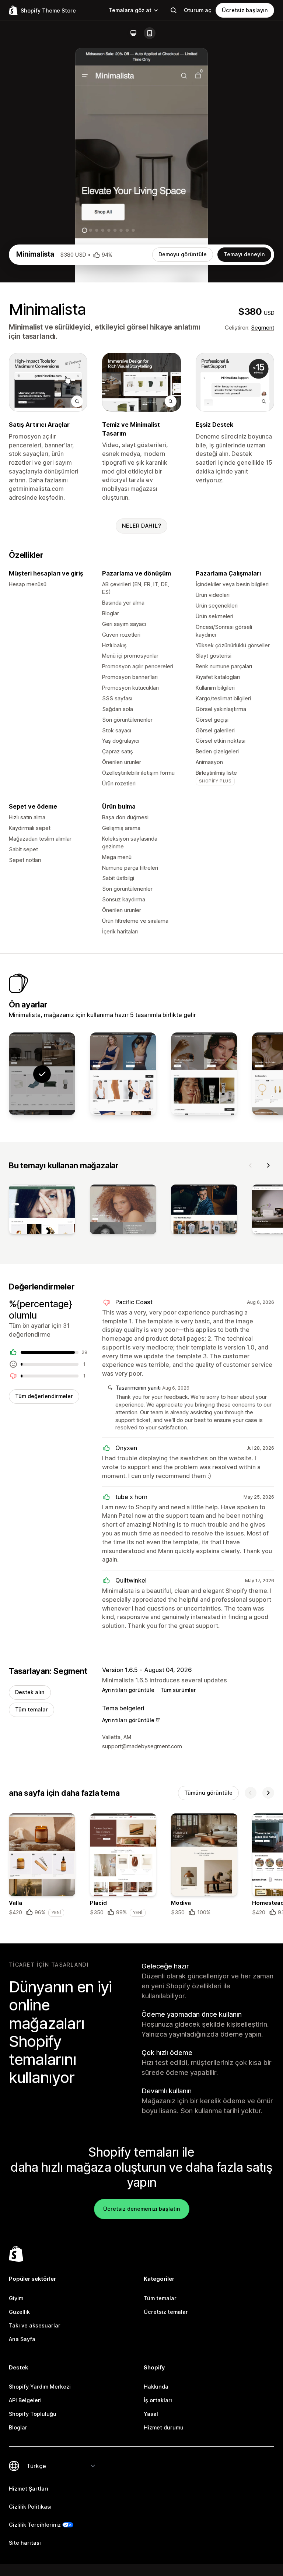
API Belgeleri (25, 2400)
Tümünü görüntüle (208, 1793)
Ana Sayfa (22, 2339)
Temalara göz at (130, 10)
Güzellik (19, 2312)
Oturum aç (198, 10)
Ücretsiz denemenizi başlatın (142, 2209)
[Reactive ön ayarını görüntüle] (123, 1074)
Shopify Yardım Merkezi (40, 2387)
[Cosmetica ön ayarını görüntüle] (204, 1074)
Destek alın (30, 1692)
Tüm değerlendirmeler (44, 1396)
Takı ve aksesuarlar (35, 2325)
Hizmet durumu (164, 2427)
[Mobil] (150, 33)
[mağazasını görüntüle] (42, 1211)
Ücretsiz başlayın (245, 10)
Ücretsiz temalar (166, 2312)
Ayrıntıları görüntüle (128, 1690)
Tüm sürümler (178, 1690)
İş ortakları (158, 2400)
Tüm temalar (32, 1709)
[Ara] (174, 10)
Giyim (16, 2298)
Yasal (151, 2414)
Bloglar (18, 2427)
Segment (263, 328)
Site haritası (25, 2543)
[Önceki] (251, 1165)
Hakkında (156, 2387)
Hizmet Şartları (29, 2489)
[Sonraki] (268, 1165)
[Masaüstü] (133, 33)
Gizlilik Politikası (30, 2507)
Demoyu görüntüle (183, 254)
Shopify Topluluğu (33, 2414)
